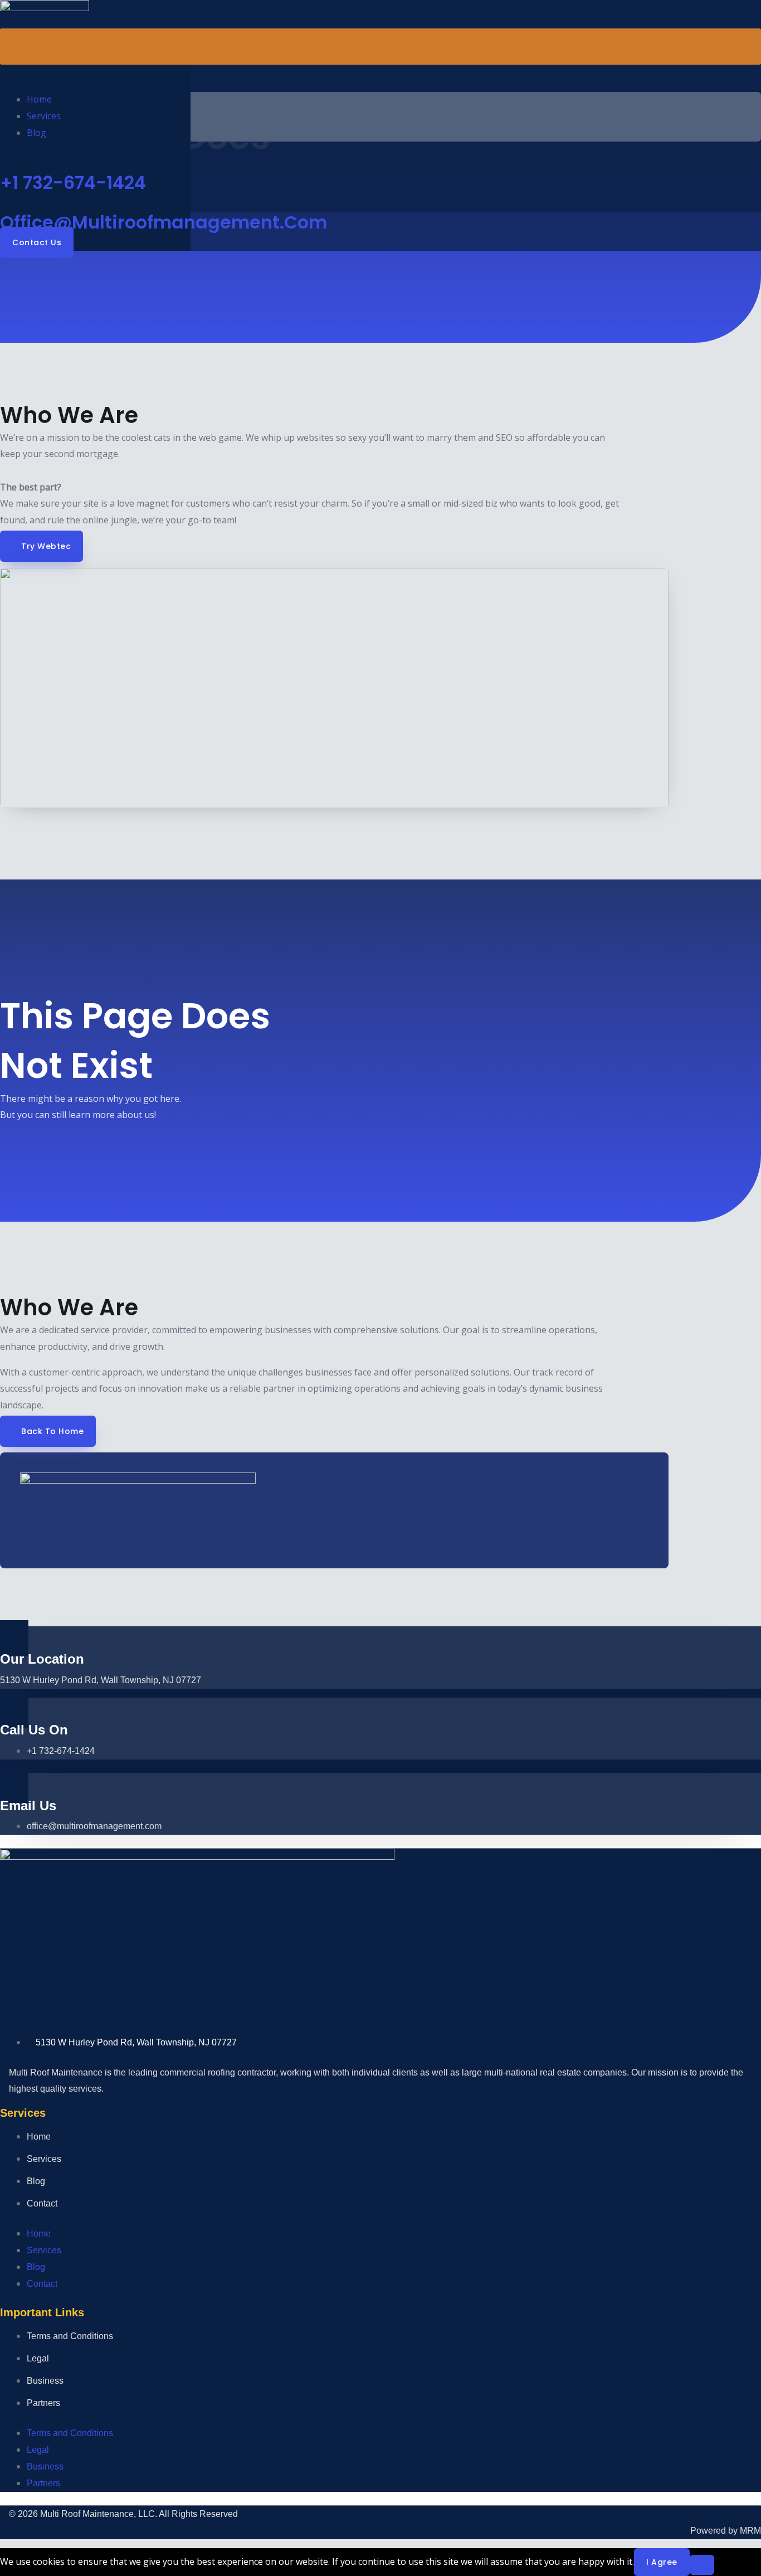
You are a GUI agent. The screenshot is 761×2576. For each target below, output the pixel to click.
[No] (702, 2565)
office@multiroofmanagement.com (164, 222)
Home (39, 99)
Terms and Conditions (70, 2336)
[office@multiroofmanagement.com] (3, 202)
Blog (36, 133)
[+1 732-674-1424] (3, 162)
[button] (380, 47)
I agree (662, 2562)
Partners (43, 2403)
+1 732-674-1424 (73, 183)
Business (45, 2381)
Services (44, 116)
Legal (38, 2358)
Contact (42, 2203)
